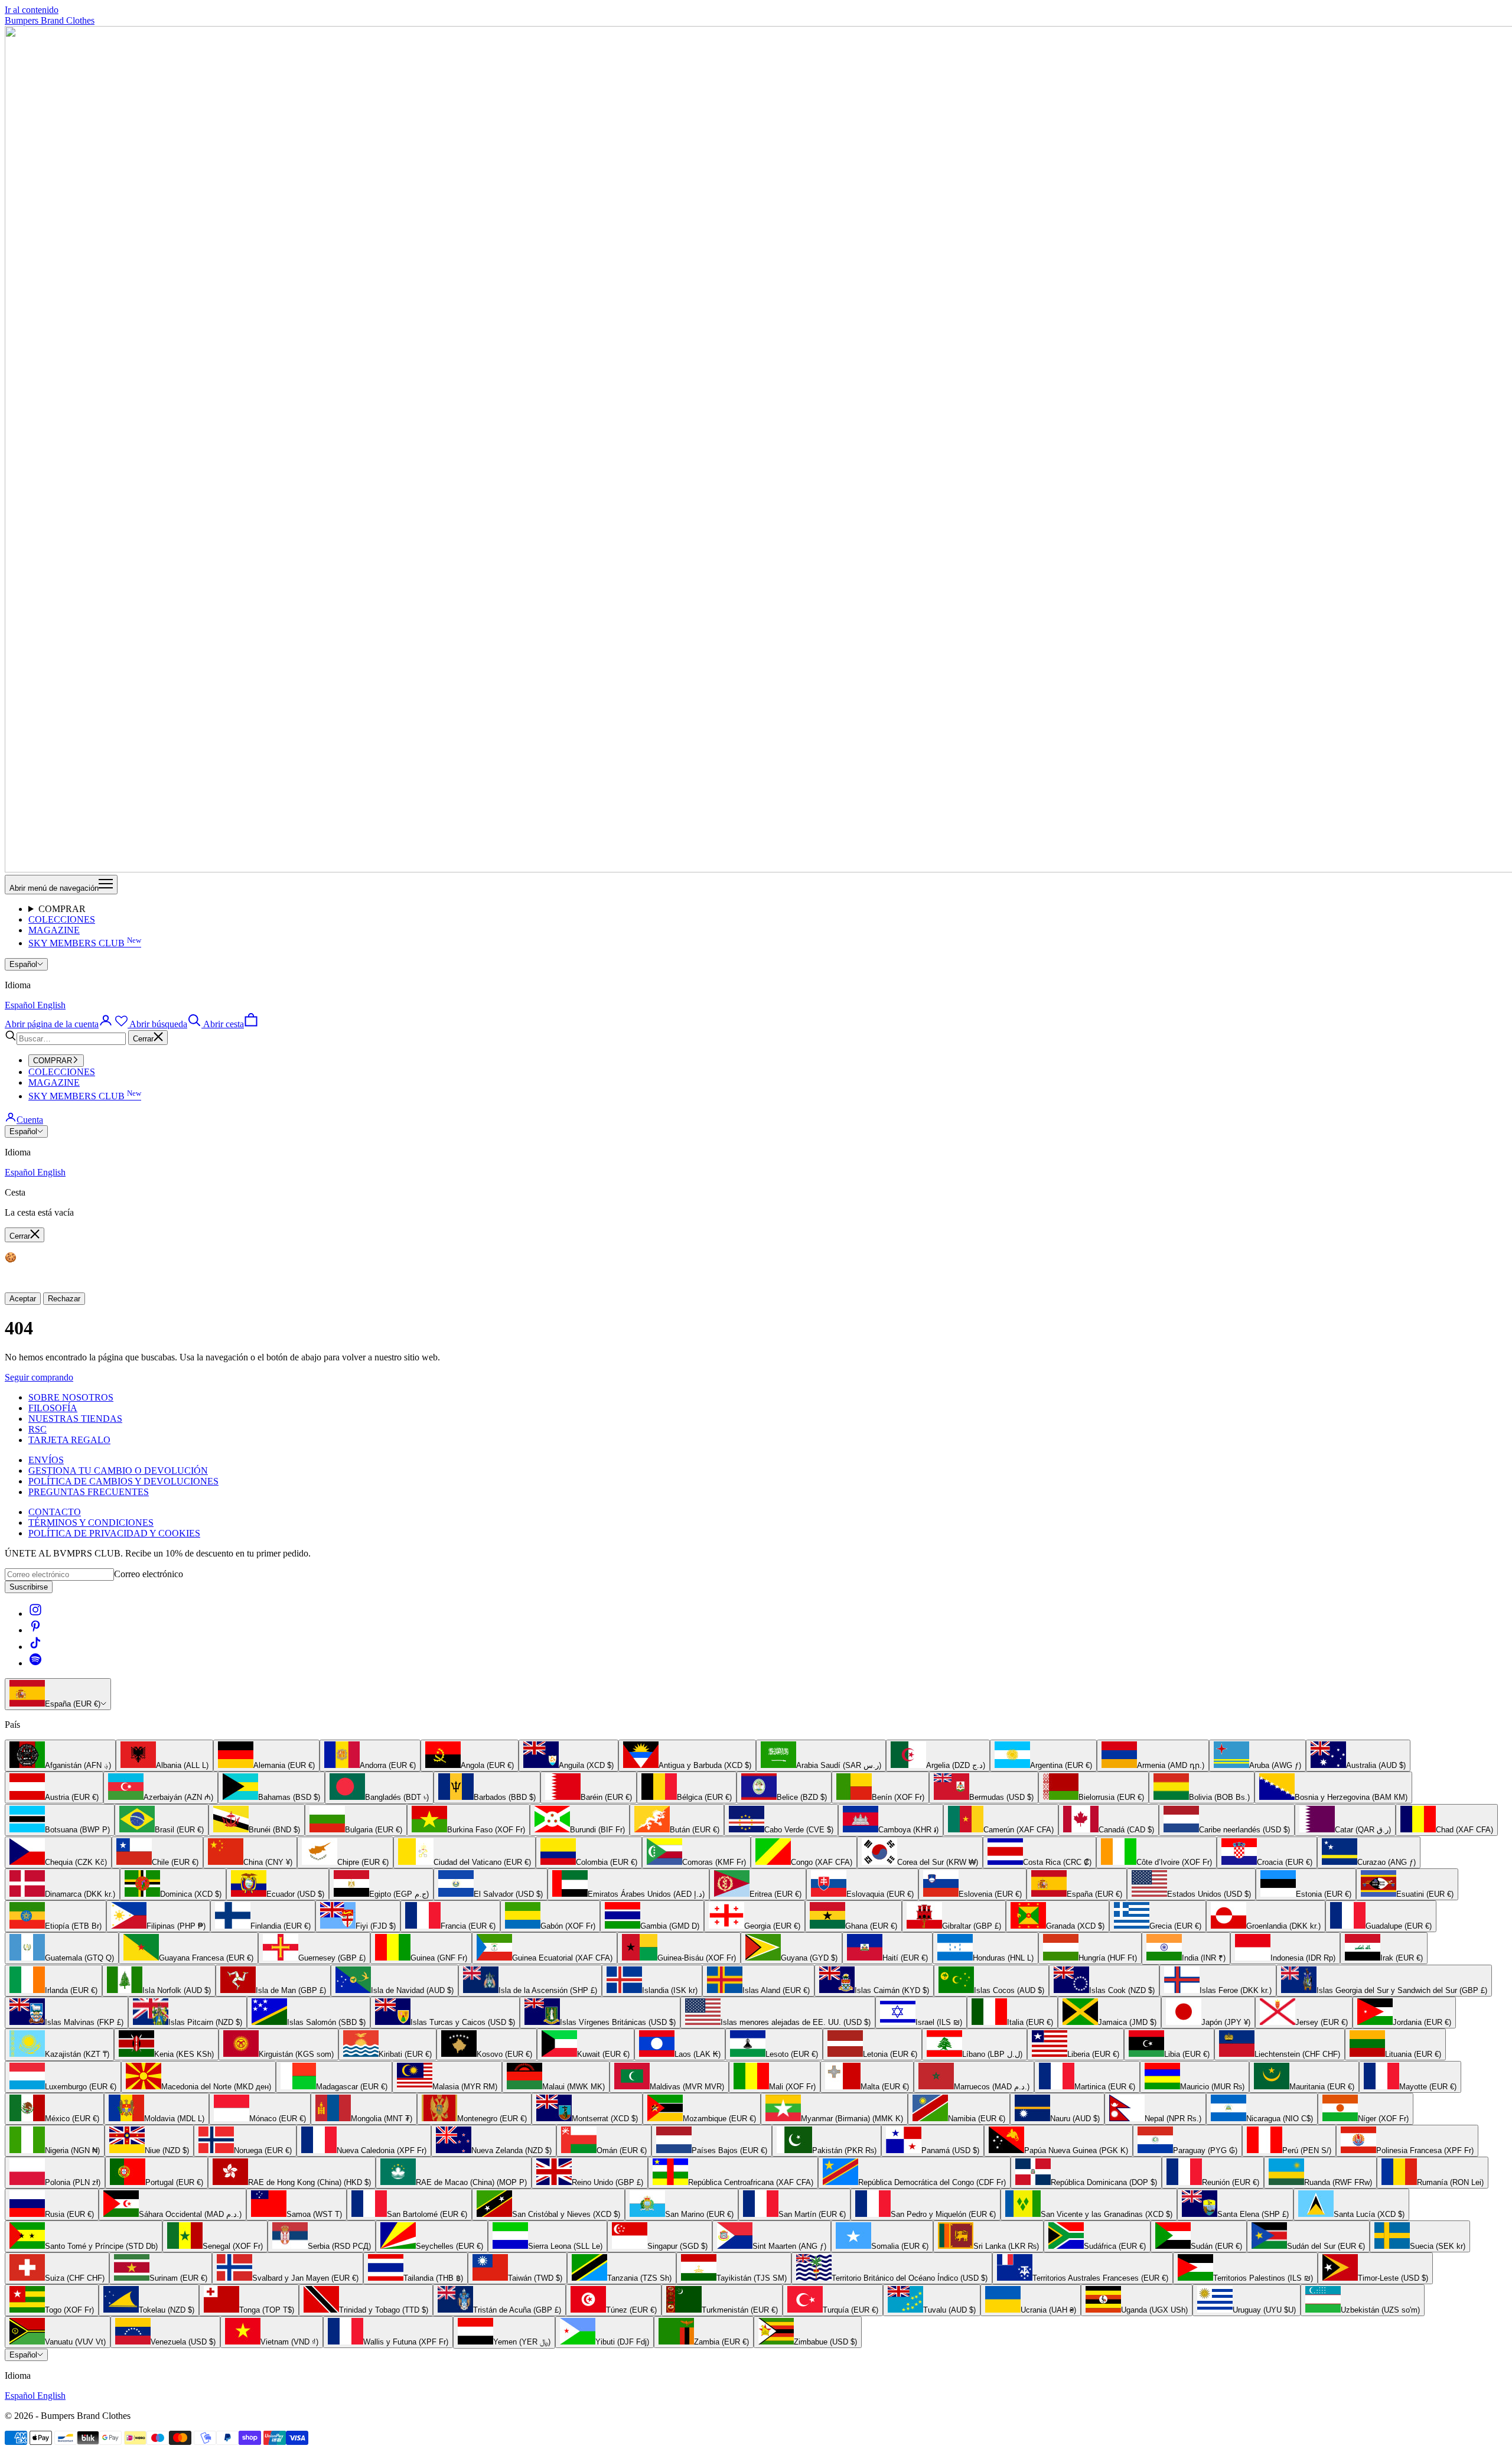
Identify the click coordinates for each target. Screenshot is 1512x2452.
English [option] (51, 1005)
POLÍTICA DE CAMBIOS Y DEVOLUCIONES (123, 1481)
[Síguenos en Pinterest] (35, 1630)
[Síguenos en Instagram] (35, 1613)
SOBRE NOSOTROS (71, 1397)
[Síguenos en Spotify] (35, 1663)
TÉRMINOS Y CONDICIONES (91, 1523)
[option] (60, 1756)
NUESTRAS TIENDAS (75, 1419)
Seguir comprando (39, 1377)
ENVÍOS (46, 1460)
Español (23, 964)
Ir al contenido (32, 10)
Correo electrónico (149, 1574)
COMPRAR (62, 909)
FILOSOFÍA (53, 1408)
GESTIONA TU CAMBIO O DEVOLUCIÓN (118, 1471)
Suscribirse (29, 1587)
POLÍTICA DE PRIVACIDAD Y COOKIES (114, 1533)
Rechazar (64, 1299)
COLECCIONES (62, 919)
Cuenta (30, 1120)
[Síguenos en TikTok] (35, 1647)
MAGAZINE (54, 930)
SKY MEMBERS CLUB (85, 943)
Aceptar (23, 1299)
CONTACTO (55, 1512)
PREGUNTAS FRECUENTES (89, 1492)
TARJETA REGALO (69, 1440)
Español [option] (21, 1005)
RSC (38, 1429)
